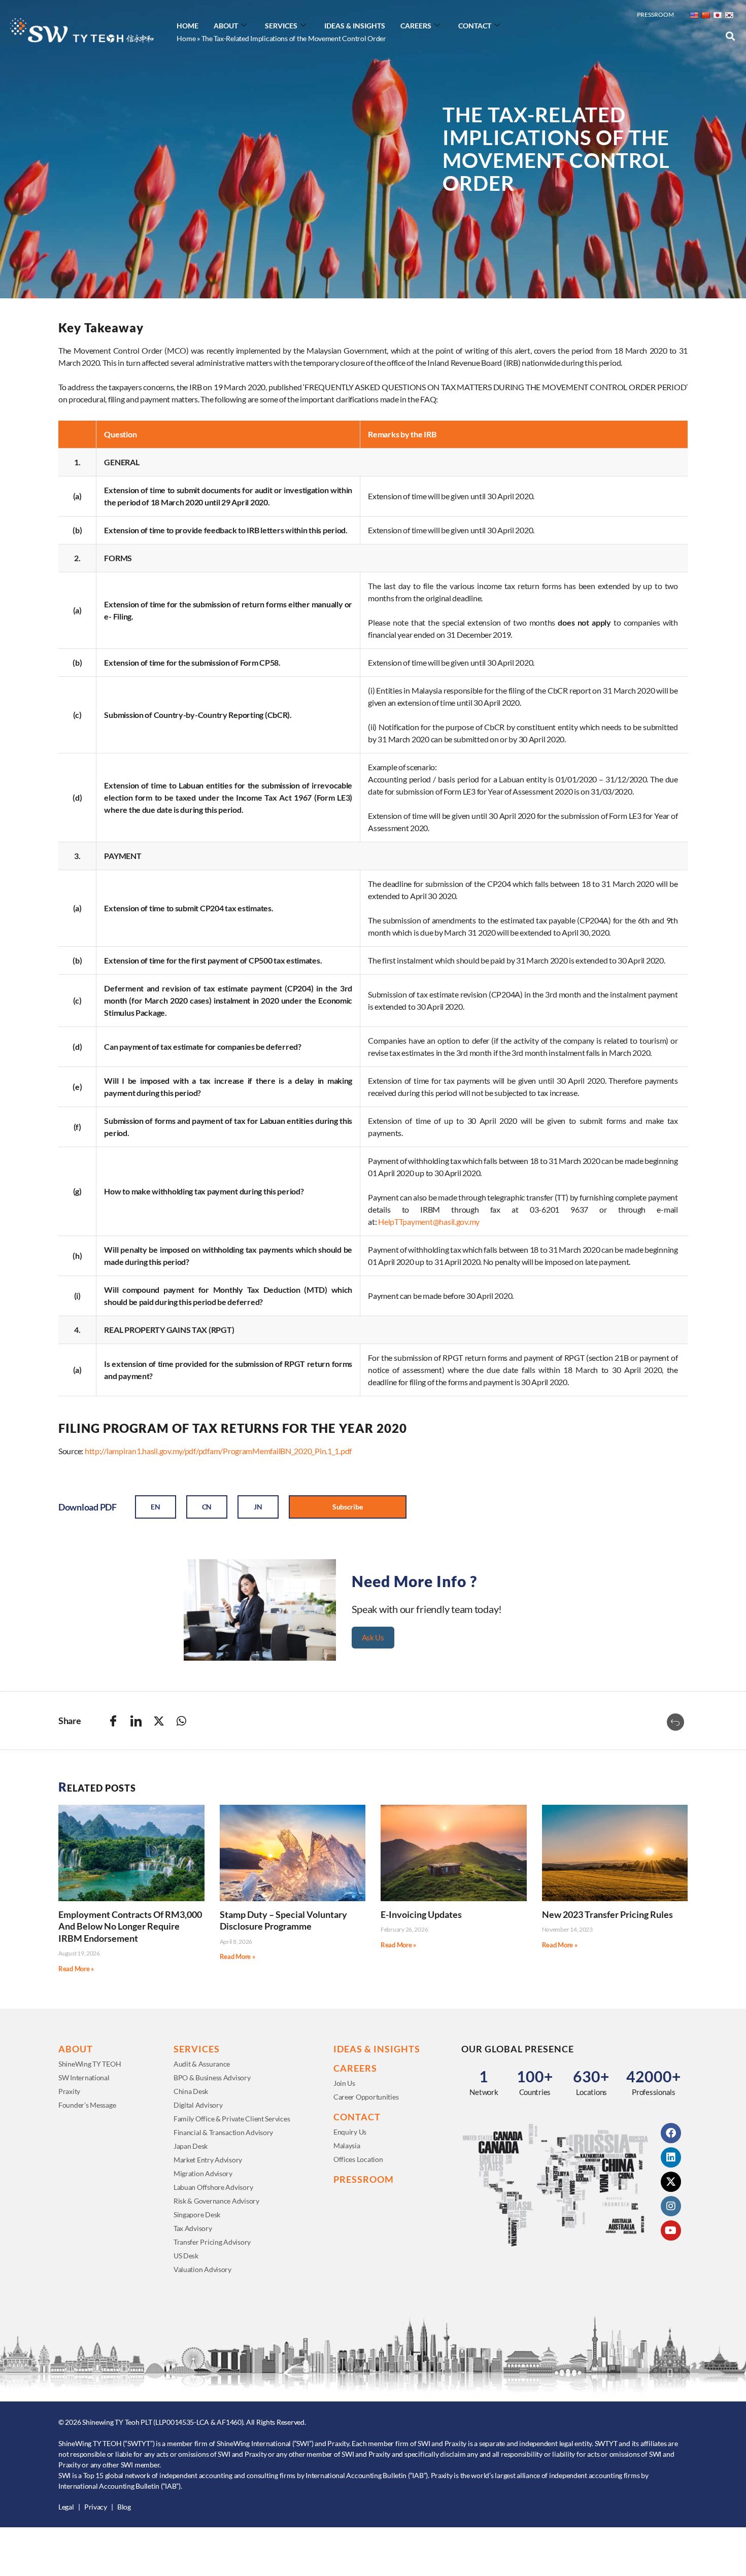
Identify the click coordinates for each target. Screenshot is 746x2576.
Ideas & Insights (355, 26)
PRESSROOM (364, 2179)
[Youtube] (671, 2230)
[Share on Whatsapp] (181, 1721)
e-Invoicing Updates (421, 1914)
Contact (475, 26)
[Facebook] (671, 2133)
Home (188, 26)
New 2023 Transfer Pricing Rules (607, 1914)
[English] (694, 15)
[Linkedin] (671, 2157)
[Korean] (729, 15)
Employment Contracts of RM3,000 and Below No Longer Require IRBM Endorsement (130, 1926)
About (226, 26)
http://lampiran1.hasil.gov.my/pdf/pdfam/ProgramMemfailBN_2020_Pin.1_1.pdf (218, 1451)
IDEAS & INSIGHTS (377, 2049)
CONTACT (357, 2117)
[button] (730, 36)
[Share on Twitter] (159, 1721)
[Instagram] (671, 2206)
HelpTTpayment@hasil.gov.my (429, 1222)
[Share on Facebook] (113, 1721)
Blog (124, 2507)
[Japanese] (717, 15)
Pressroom (655, 14)
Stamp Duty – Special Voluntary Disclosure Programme (283, 1920)
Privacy (96, 2507)
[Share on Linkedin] (136, 1721)
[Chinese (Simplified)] (705, 15)
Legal (66, 2507)
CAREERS (355, 2068)
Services (281, 26)
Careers (416, 26)
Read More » (76, 1969)
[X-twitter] (671, 2182)
